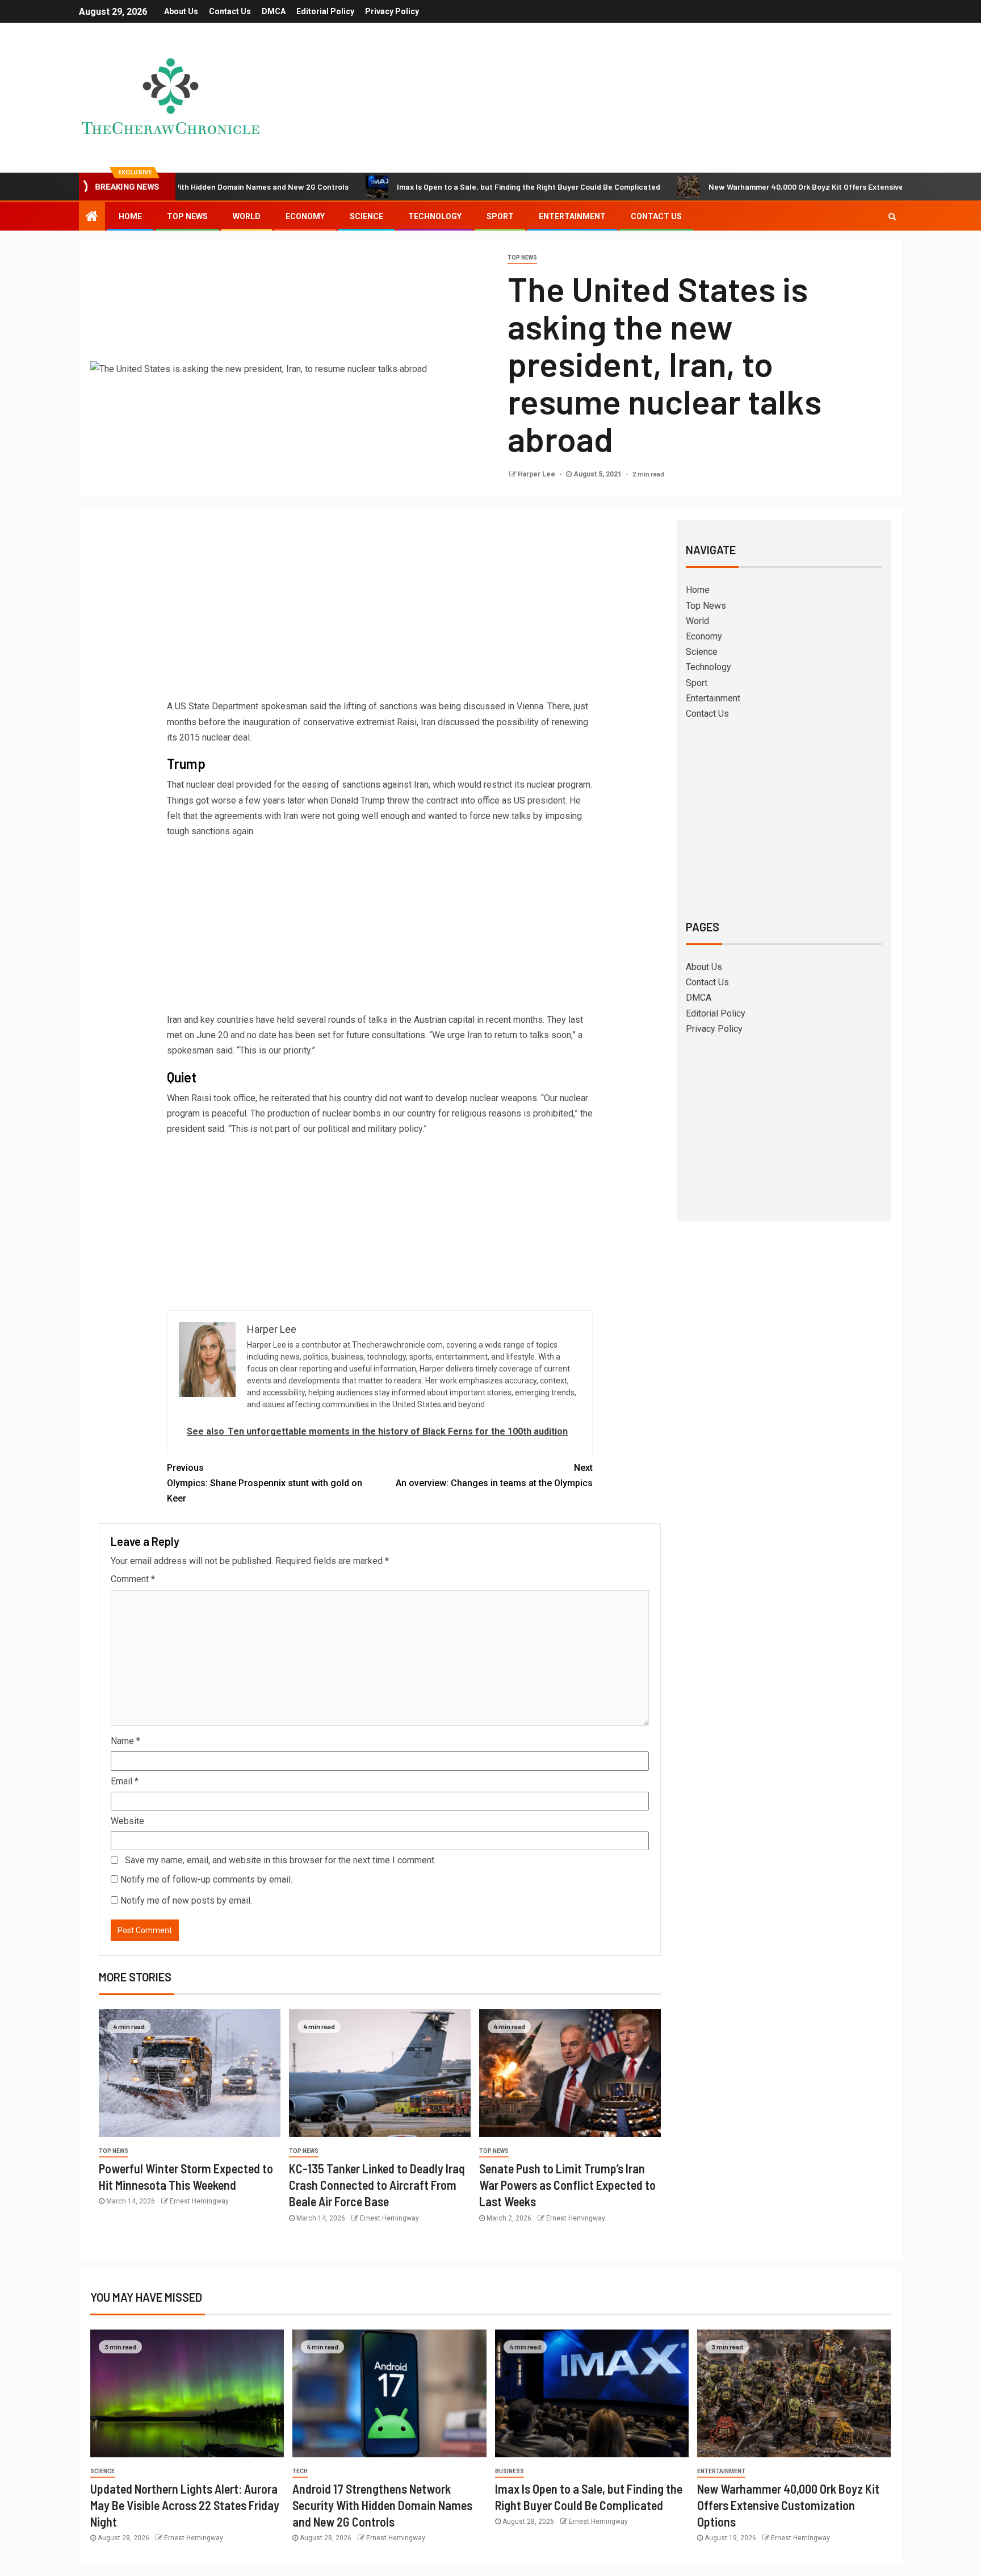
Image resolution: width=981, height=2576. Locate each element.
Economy (305, 216)
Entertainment (572, 216)
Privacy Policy (392, 11)
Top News (187, 216)
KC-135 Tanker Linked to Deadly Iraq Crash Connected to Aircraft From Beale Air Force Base (377, 2185)
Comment (133, 1579)
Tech (300, 2471)
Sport (500, 216)
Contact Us (230, 11)
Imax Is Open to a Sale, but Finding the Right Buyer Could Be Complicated (447, 187)
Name (125, 1741)
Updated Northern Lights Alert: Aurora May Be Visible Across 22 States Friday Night (185, 2505)
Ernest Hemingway (199, 2201)
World (247, 216)
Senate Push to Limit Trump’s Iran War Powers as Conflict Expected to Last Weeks (567, 2185)
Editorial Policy (325, 11)
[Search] (892, 216)
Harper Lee (537, 474)
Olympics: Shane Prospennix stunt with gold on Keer (265, 1483)
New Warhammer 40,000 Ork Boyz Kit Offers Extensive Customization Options (766, 187)
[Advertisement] (380, 613)
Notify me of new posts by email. (186, 1900)
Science (366, 216)
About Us (181, 11)
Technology (435, 216)
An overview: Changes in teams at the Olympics (494, 1475)
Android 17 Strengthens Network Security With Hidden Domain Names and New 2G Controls (382, 2505)
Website (127, 1821)
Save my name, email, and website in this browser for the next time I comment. (280, 1860)
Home (130, 216)
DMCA (274, 11)
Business (510, 2471)
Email (125, 1781)
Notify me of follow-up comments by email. (206, 1879)
